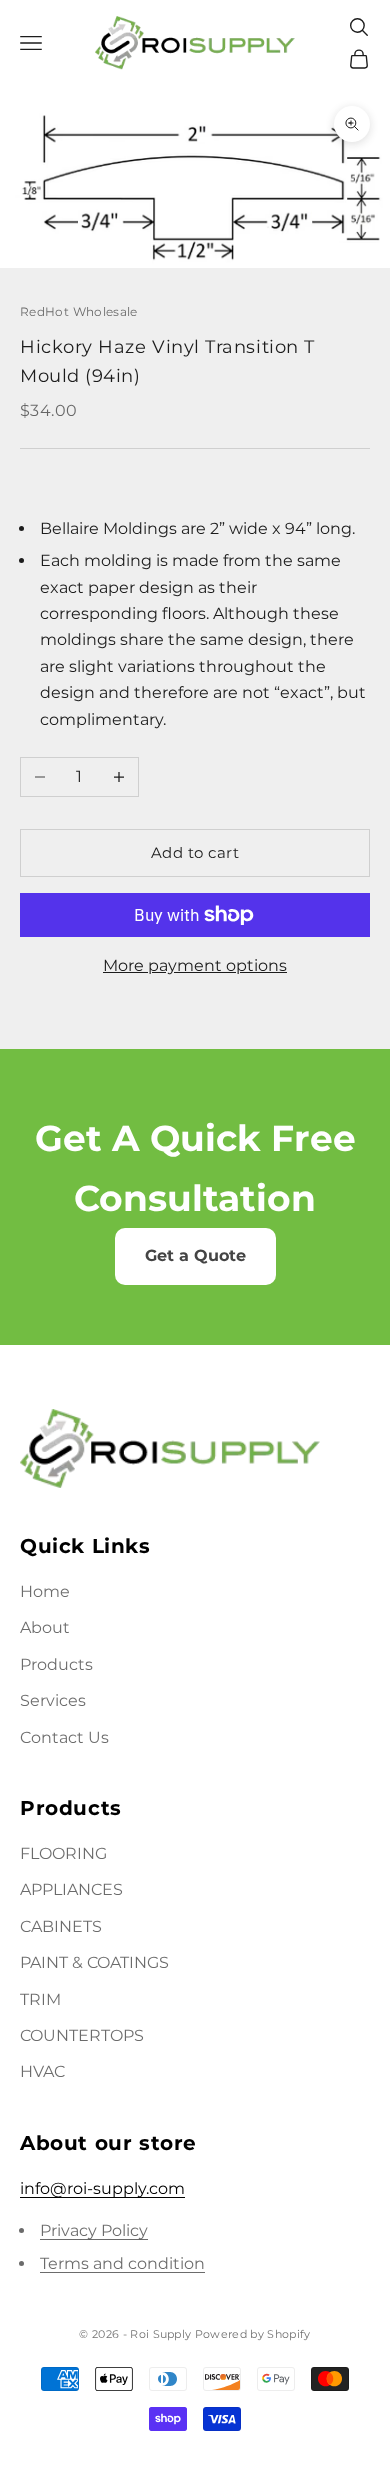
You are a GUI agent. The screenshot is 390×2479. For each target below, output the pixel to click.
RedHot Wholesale (79, 311)
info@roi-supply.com (102, 2188)
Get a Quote (195, 1255)
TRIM (40, 1999)
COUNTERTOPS (82, 2035)
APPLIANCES (71, 1889)
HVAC (42, 2071)
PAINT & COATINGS (94, 1962)
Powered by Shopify (253, 2334)
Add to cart (195, 852)
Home (45, 1591)
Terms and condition (122, 2263)
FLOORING (63, 1853)
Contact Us (64, 1737)
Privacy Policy (94, 2230)
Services (53, 1700)
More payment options (195, 965)
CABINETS (61, 1926)
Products (56, 1664)
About (45, 1627)
